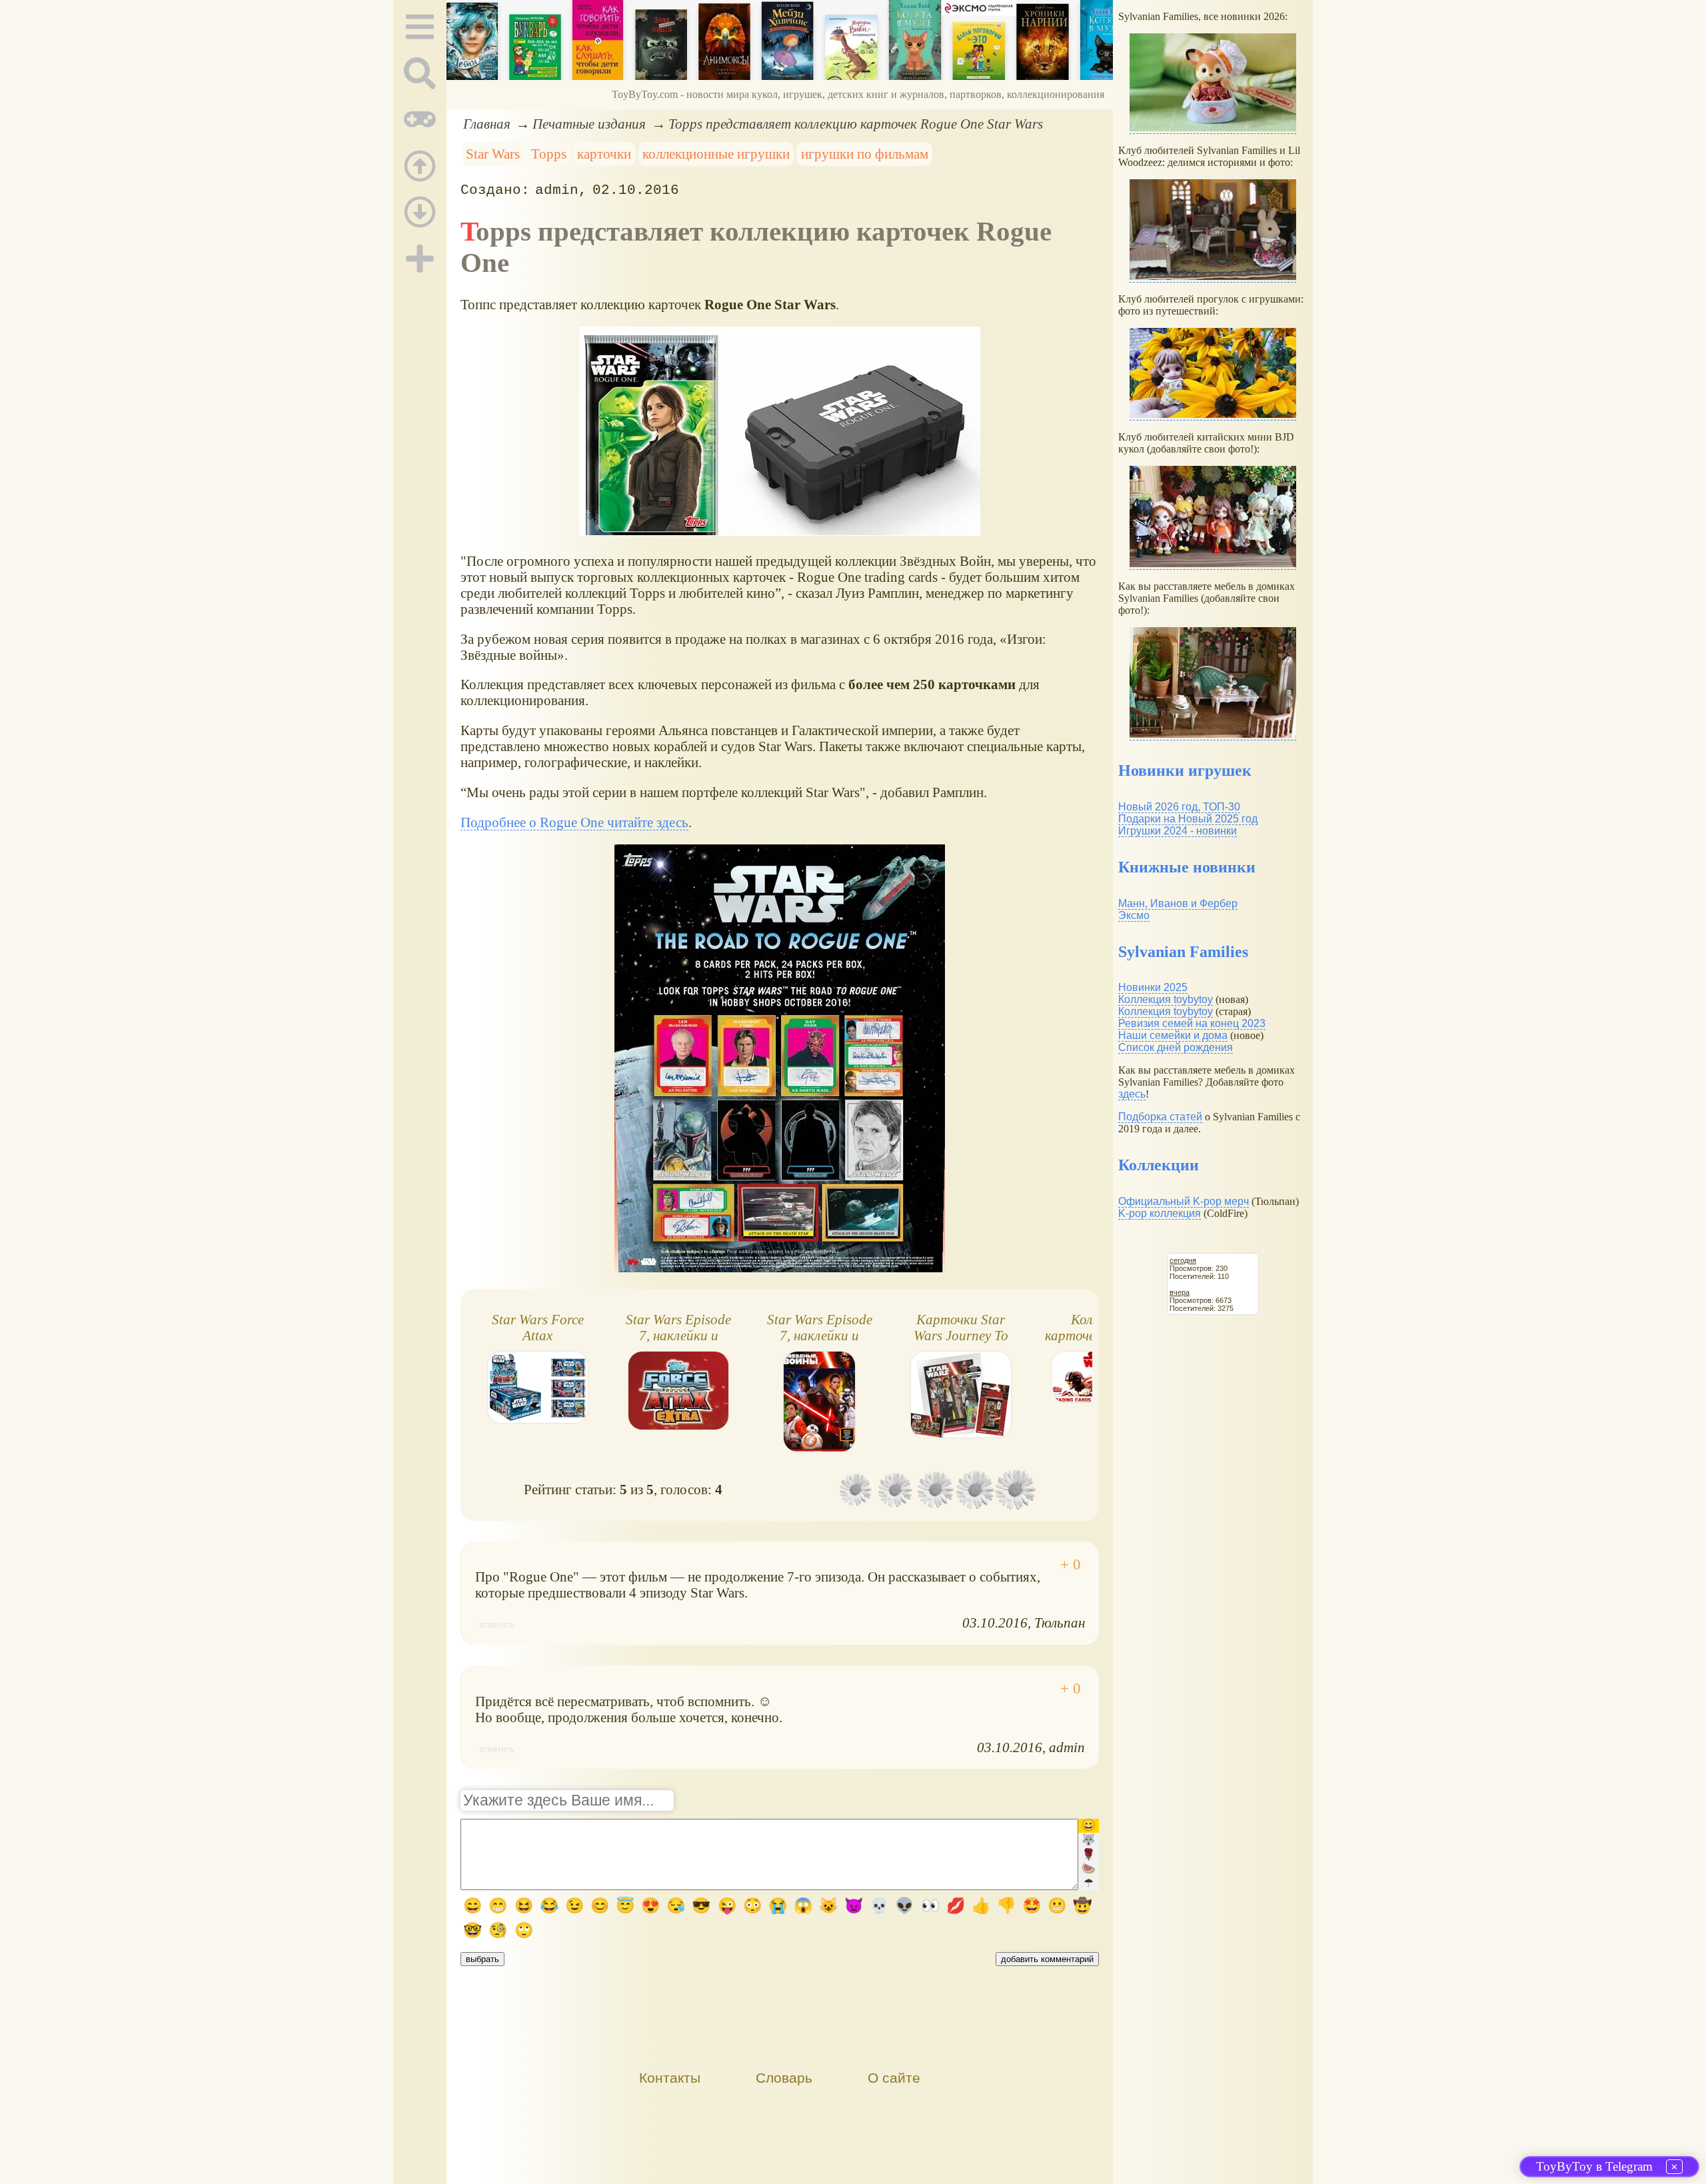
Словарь (784, 2078)
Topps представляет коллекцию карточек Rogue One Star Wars (856, 124)
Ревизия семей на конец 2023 (1192, 1023)
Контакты (670, 2078)
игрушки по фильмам (865, 154)
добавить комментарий (1047, 1959)
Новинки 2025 (1153, 987)
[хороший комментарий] (1071, 1565)
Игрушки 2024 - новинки (1178, 831)
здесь (1132, 1094)
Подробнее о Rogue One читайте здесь (574, 822)
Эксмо (1134, 915)
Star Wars (493, 154)
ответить (497, 1625)
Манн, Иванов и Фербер (1178, 903)
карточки (604, 154)
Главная (487, 124)
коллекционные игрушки (716, 154)
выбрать (482, 1959)
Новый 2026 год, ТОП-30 (1179, 807)
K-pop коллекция (1160, 1213)
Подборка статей (1160, 1117)
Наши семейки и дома (1173, 1035)
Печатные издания (589, 124)
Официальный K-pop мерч (1184, 1201)
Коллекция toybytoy (1166, 999)
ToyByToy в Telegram (1594, 2166)
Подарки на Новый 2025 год (1188, 819)
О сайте (894, 2078)
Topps (549, 154)
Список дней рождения (1176, 1047)
